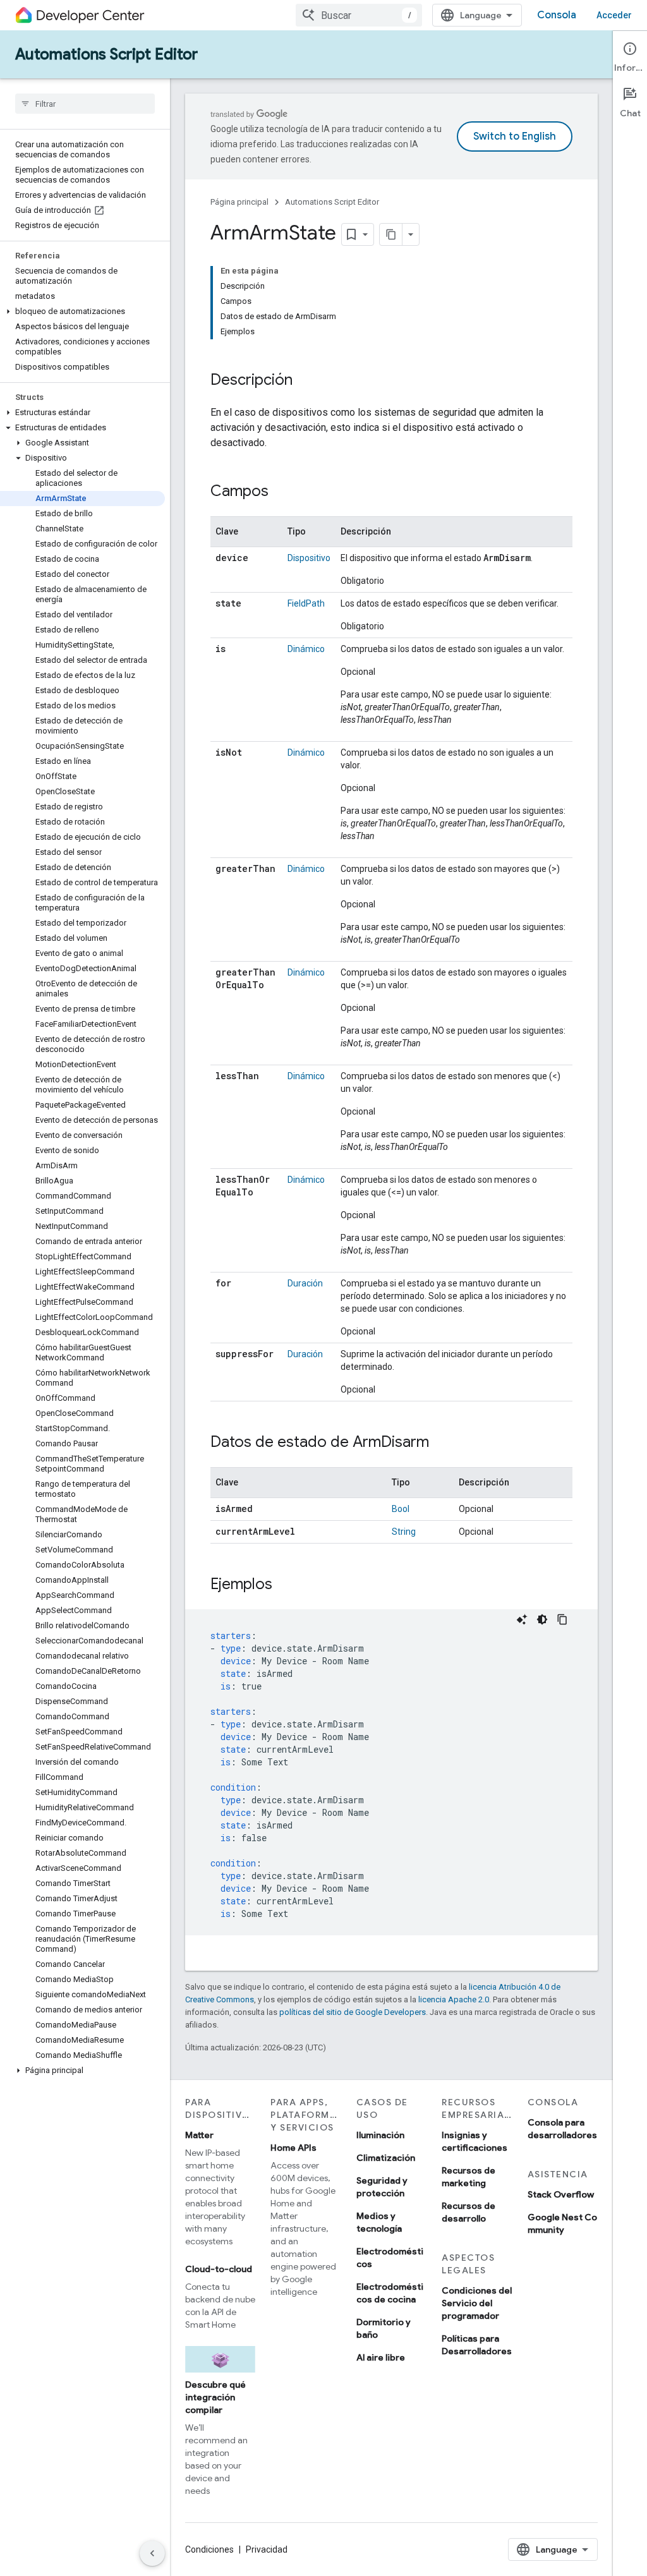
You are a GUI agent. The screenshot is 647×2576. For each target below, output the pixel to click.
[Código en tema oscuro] (542, 1619)
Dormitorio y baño (384, 2328)
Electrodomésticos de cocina (390, 2293)
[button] (82, 311)
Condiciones (209, 2549)
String (404, 1532)
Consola (557, 15)
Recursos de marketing (469, 2177)
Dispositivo (309, 558)
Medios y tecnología (379, 2222)
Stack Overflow (561, 2194)
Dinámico (306, 649)
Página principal (239, 202)
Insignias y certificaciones (475, 2141)
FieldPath (306, 603)
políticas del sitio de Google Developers (353, 2012)
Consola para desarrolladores (562, 2129)
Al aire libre (381, 2357)
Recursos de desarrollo (469, 2212)
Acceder (614, 15)
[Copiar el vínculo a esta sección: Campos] (281, 492)
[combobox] (359, 15)
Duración (305, 1283)
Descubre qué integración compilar (215, 2397)
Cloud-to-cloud (219, 2269)
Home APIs (293, 2148)
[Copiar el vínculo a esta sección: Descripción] (305, 381)
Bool (401, 1509)
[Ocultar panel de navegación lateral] (152, 2553)
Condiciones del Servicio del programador (477, 2303)
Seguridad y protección (382, 2187)
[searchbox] (85, 104)
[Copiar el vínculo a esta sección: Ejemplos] (285, 1585)
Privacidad (267, 2549)
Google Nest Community (562, 2223)
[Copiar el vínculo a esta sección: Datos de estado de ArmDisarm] (442, 1443)
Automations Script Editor (106, 54)
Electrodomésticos (390, 2258)
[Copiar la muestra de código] (562, 1619)
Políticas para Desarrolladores (477, 2345)
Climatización (386, 2158)
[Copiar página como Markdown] (391, 234)
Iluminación (380, 2135)
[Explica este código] (522, 1619)
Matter (199, 2135)
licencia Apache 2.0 (454, 1999)
